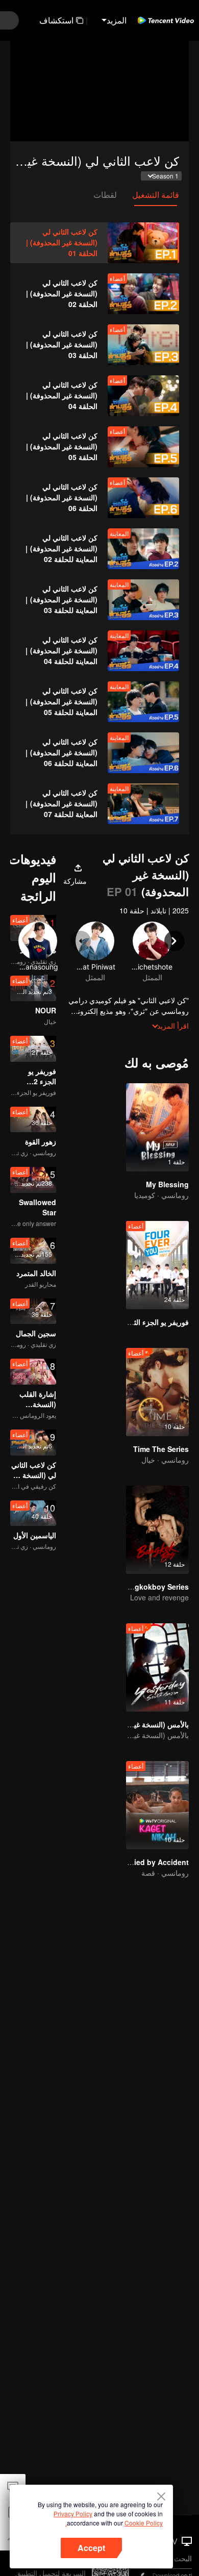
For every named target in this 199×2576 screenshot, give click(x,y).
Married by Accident (154, 1862)
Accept (91, 2548)
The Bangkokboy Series (147, 1587)
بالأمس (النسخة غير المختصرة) (143, 1724)
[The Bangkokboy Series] (157, 1530)
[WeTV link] (166, 20)
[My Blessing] (157, 1127)
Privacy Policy (73, 2514)
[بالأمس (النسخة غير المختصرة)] (157, 1667)
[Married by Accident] (157, 1805)
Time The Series (161, 1449)
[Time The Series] (157, 1392)
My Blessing (167, 1184)
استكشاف (56, 20)
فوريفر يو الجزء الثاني (156, 1322)
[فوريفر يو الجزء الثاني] (157, 1265)
